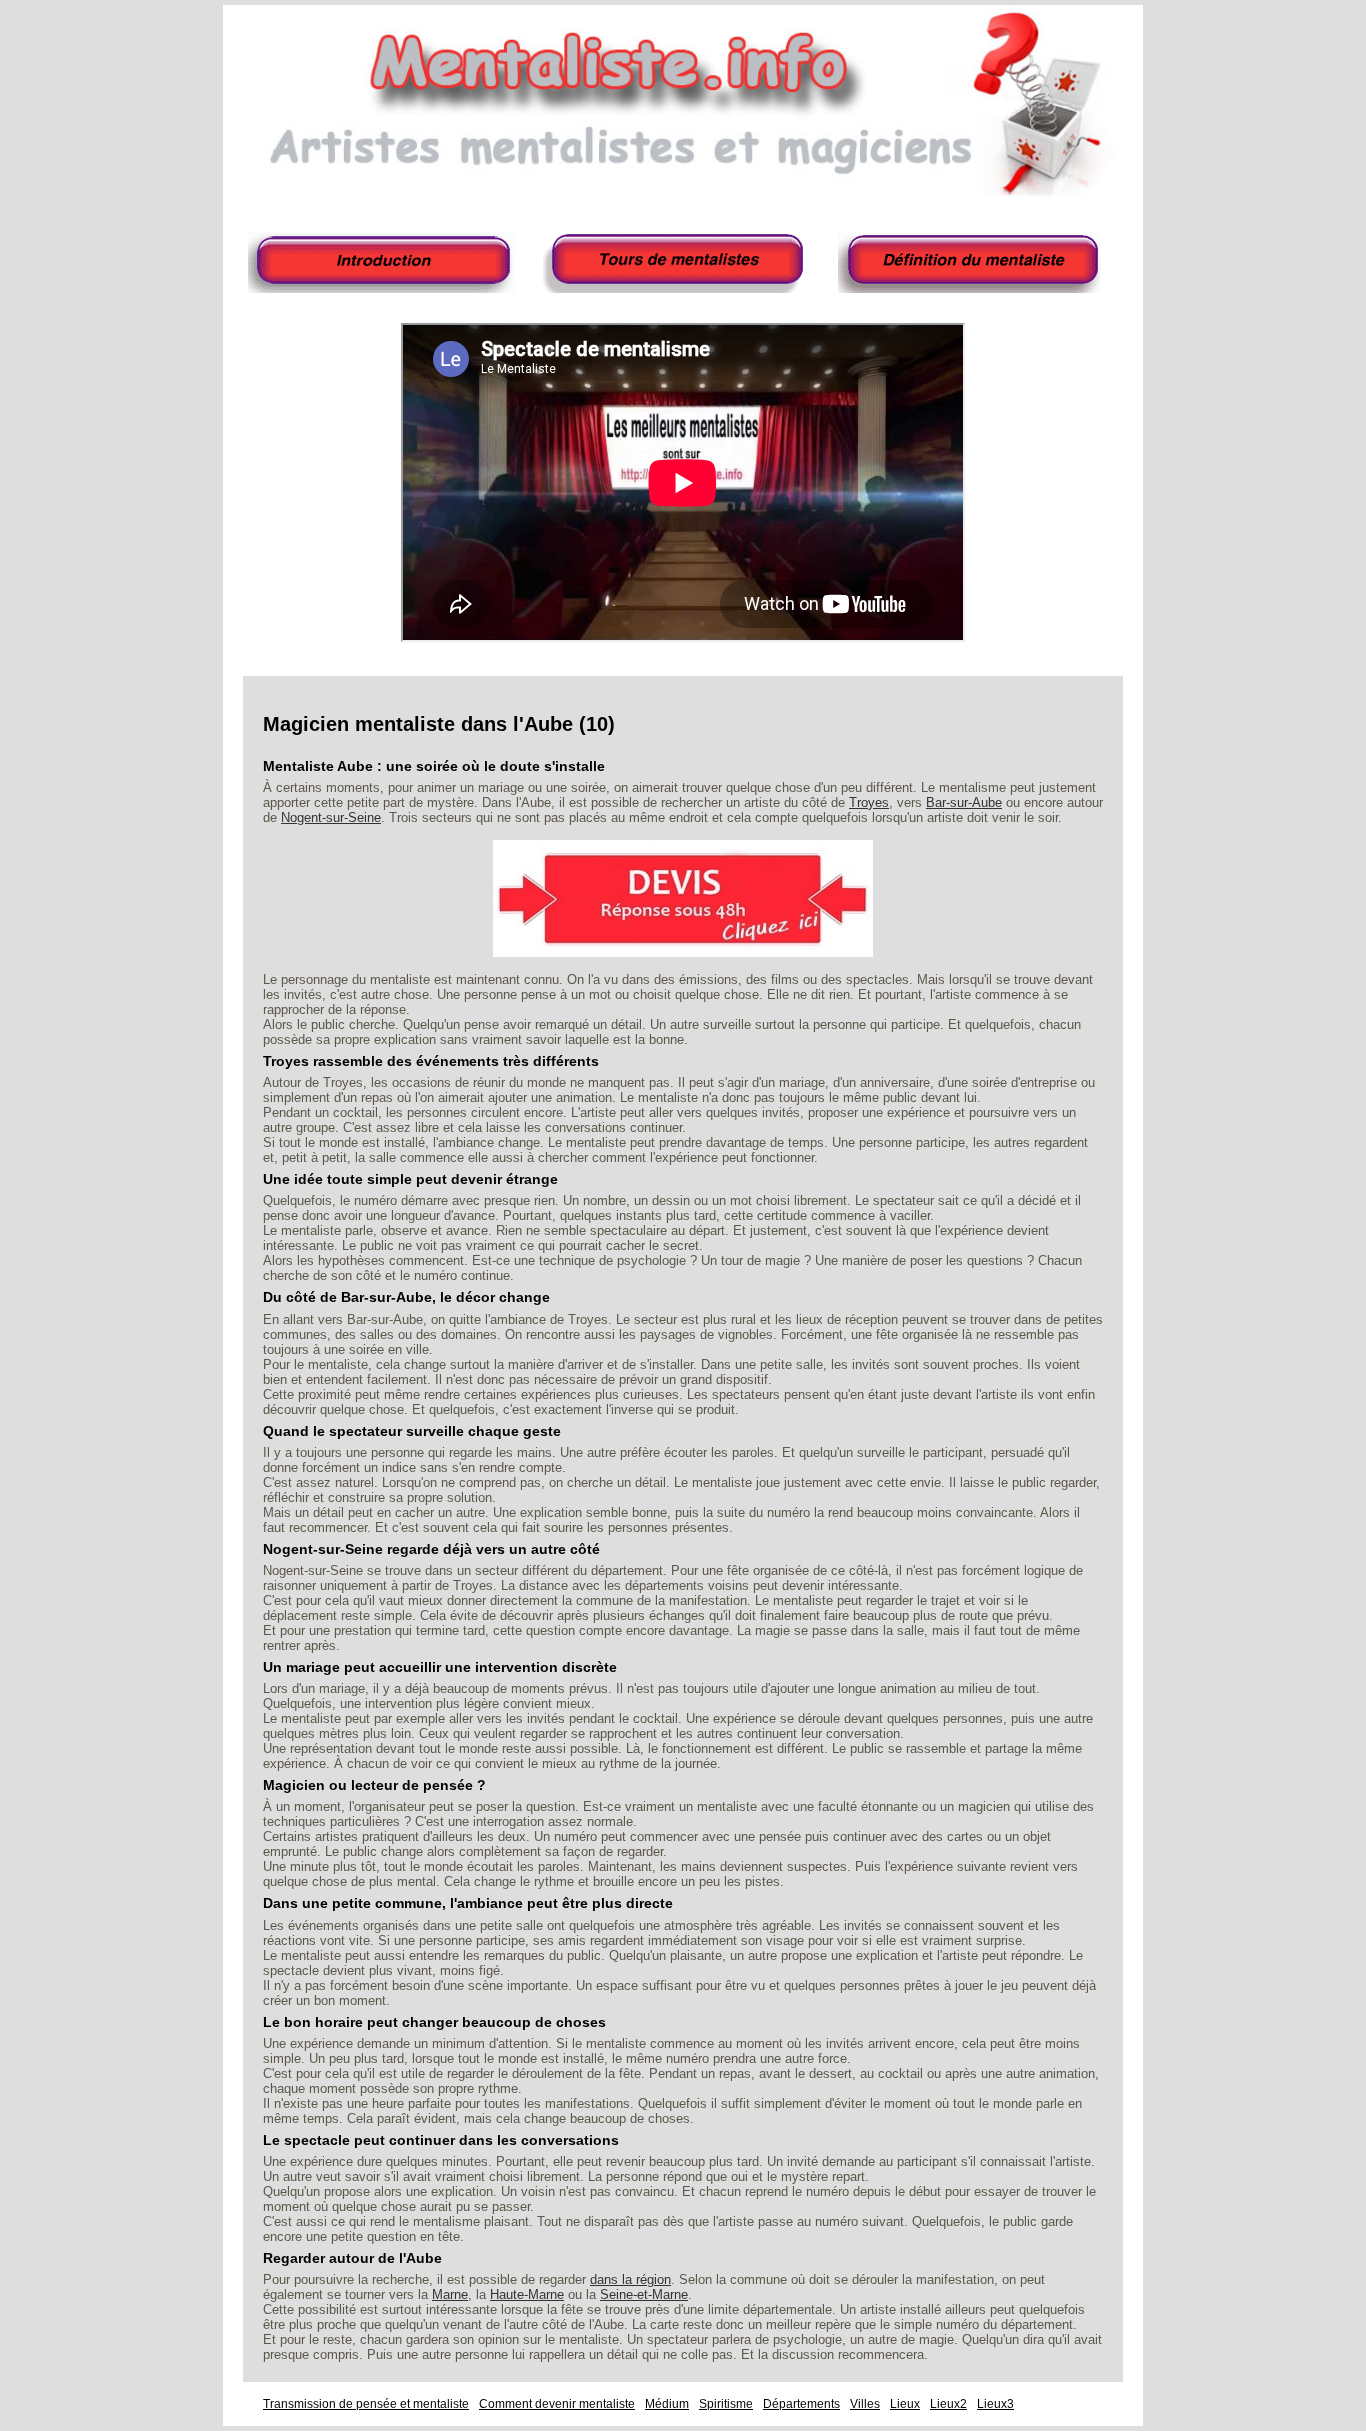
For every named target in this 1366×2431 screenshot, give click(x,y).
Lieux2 (948, 2404)
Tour (678, 262)
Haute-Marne (527, 2294)
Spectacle (973, 262)
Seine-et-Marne (644, 2294)
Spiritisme (726, 2404)
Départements (801, 2404)
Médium (667, 2404)
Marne (450, 2294)
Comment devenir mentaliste (557, 2404)
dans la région (630, 2279)
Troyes (869, 802)
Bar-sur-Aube (964, 802)
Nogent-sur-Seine (331, 817)
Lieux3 (995, 2404)
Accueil (383, 262)
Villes (865, 2404)
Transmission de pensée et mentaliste (366, 2404)
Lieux (905, 2404)
